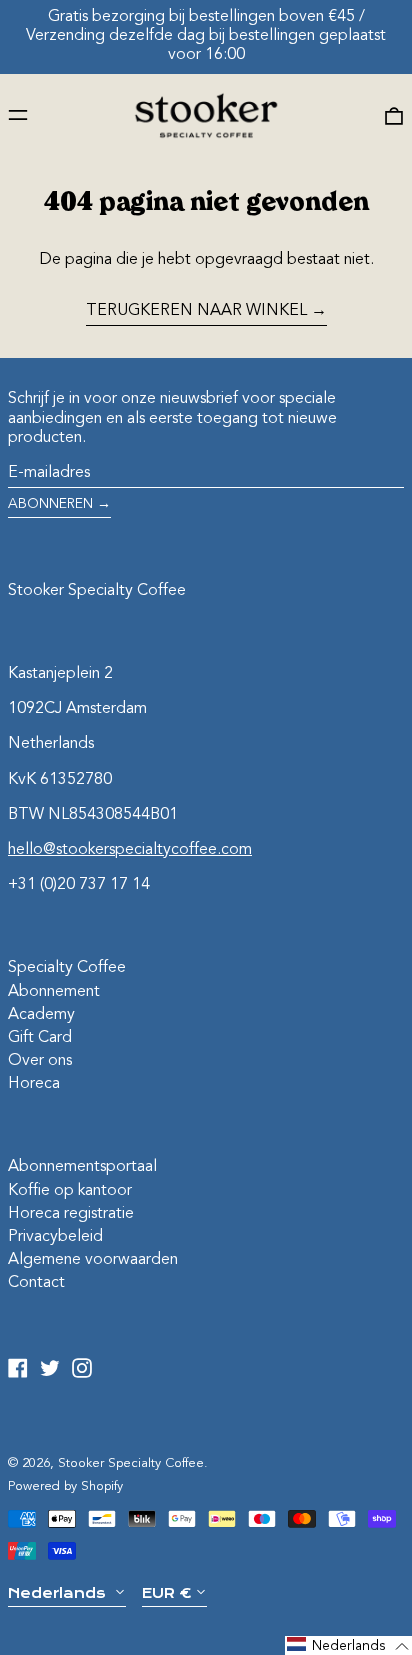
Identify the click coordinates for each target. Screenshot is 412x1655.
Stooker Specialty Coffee (97, 591)
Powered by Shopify (65, 1486)
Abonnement (54, 992)
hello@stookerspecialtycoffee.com (130, 850)
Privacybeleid (55, 1237)
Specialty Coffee (67, 968)
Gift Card (40, 1038)
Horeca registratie (71, 1214)
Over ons (40, 1061)
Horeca (34, 1084)
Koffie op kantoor (70, 1191)
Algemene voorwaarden (93, 1260)
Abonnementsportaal (82, 1167)
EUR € (166, 1593)
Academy (41, 1015)
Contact (36, 1283)
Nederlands (59, 1593)
